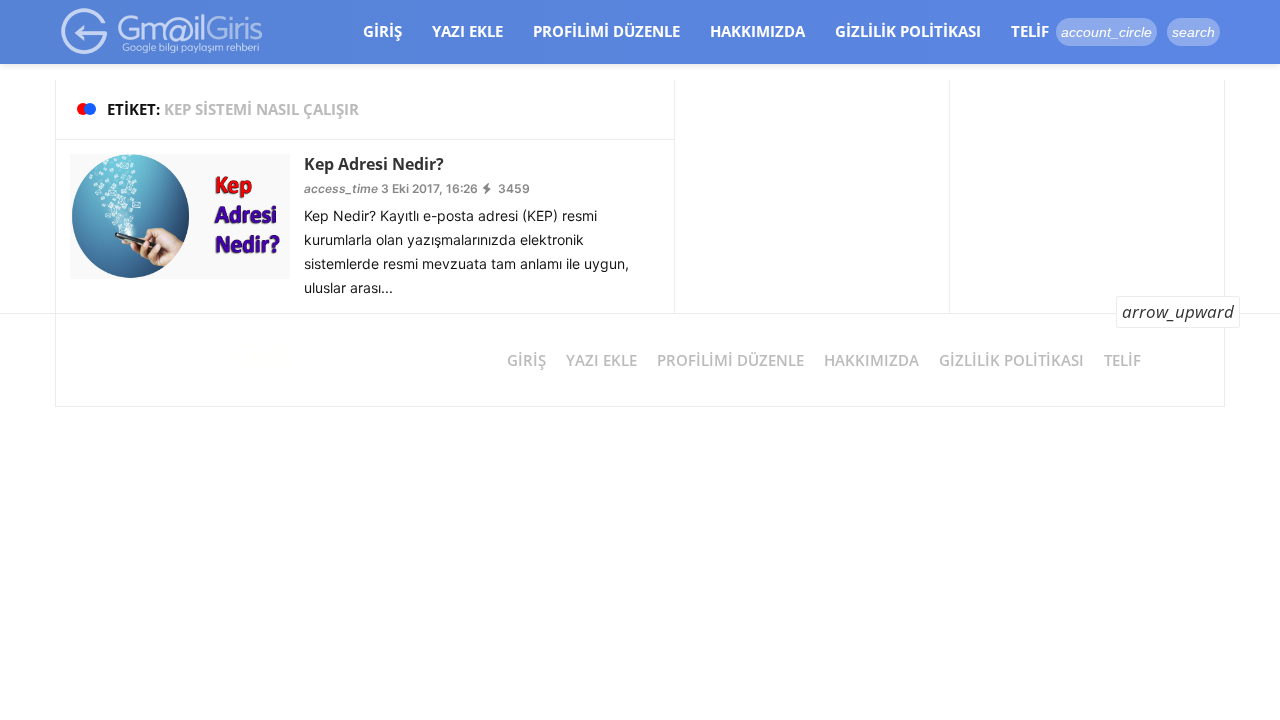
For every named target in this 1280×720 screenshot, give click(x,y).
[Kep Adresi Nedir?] (180, 215)
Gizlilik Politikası (908, 31)
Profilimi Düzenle (606, 31)
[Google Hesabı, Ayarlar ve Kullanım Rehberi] (162, 30)
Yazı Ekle (467, 31)
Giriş (382, 31)
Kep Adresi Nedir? (374, 164)
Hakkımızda (757, 31)
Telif (1030, 31)
